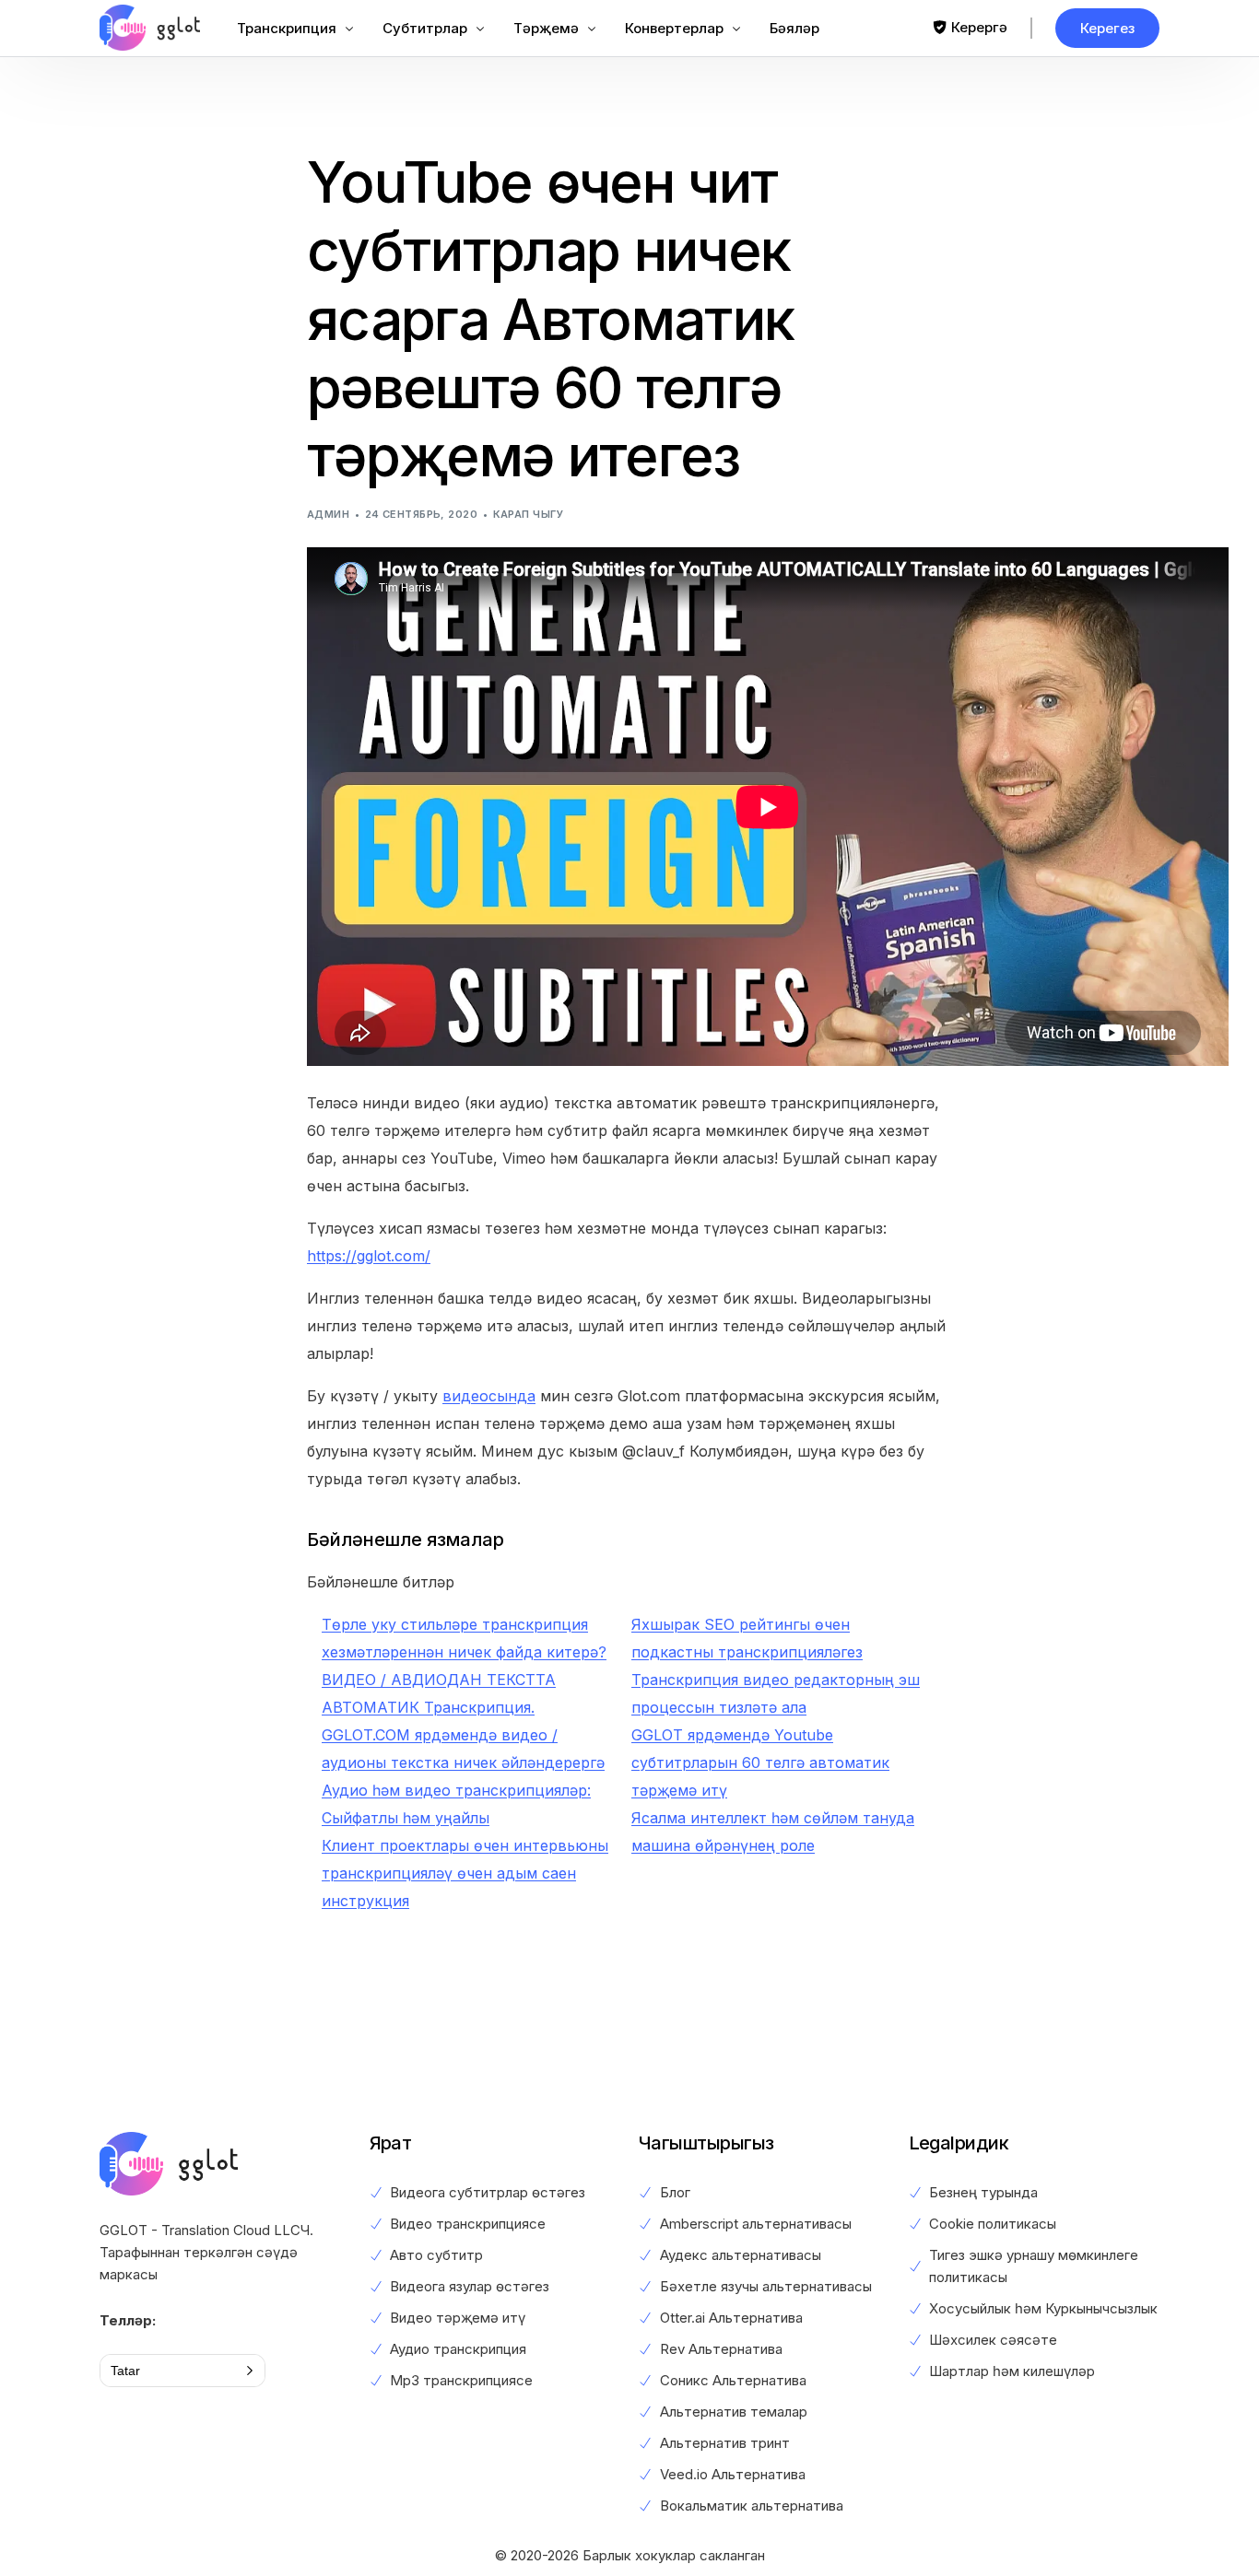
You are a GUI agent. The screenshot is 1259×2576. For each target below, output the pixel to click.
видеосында (489, 1396)
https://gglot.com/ (369, 1256)
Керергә (979, 27)
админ (328, 514)
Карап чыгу (528, 514)
